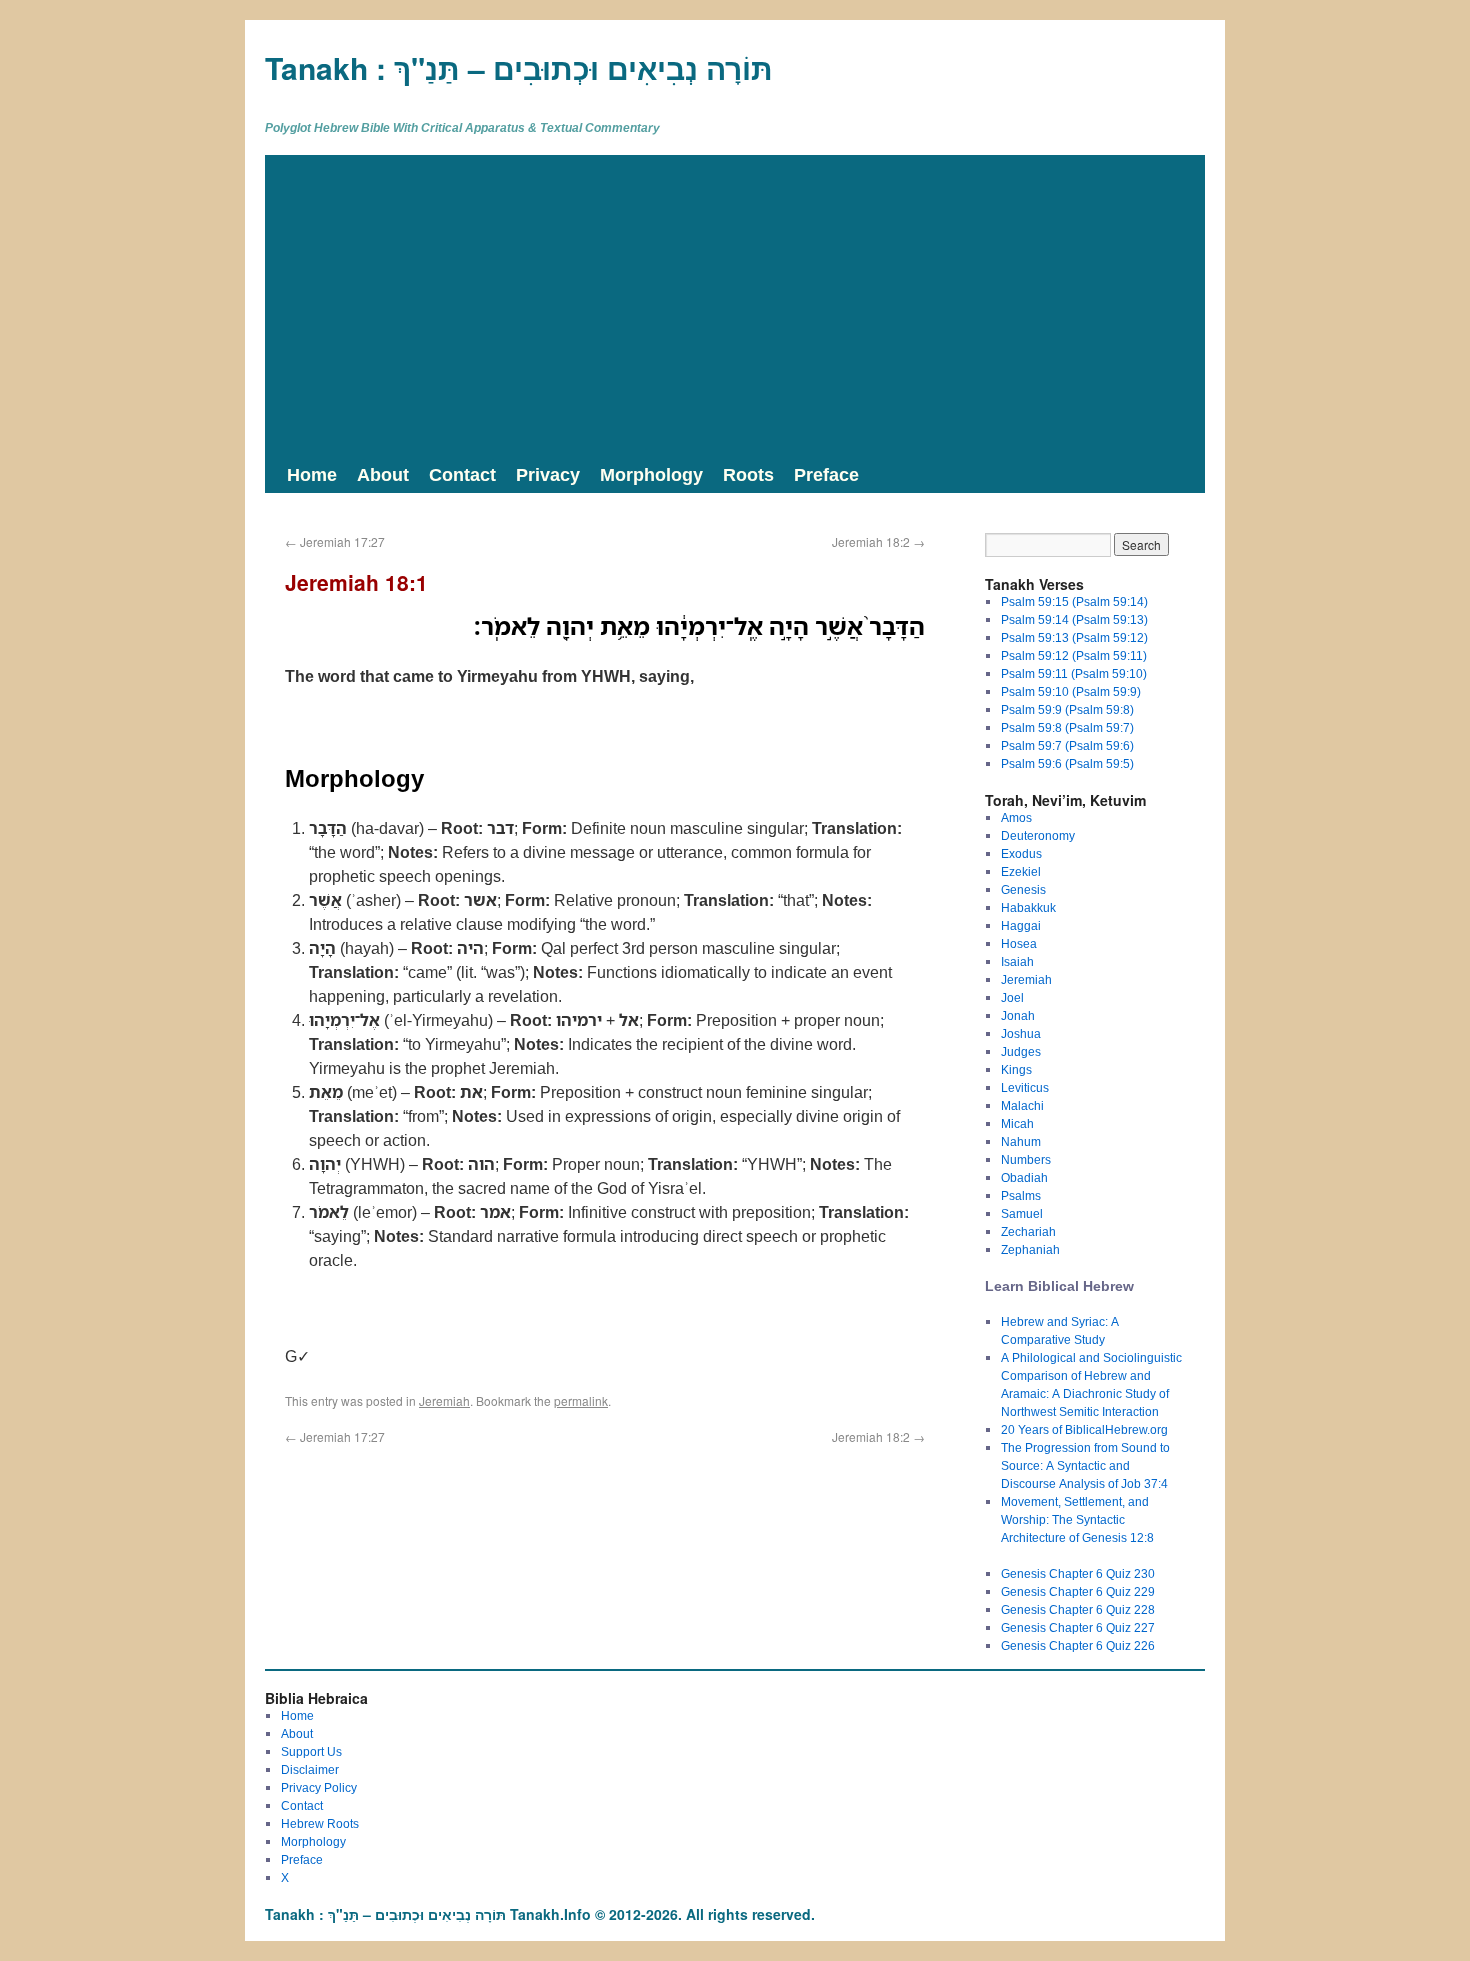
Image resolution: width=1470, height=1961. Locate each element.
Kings (1016, 1069)
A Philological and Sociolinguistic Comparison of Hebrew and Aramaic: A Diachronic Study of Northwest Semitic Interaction (1091, 1384)
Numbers (1026, 1159)
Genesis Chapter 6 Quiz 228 (1078, 1609)
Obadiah (1024, 1177)
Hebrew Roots (320, 1823)
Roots (748, 474)
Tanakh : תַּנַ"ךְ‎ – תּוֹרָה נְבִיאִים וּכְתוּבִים (519, 67)
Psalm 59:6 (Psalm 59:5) (1067, 763)
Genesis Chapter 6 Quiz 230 (1078, 1573)
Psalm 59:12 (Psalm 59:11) (1074, 655)
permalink (581, 1400)
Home (312, 474)
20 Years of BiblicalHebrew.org (1084, 1429)
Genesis (1023, 889)
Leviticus (1025, 1087)
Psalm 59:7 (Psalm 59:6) (1067, 745)
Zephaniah (1030, 1249)
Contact (462, 474)
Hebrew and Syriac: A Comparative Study (1060, 1330)
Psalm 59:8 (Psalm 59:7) (1067, 727)
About (383, 474)
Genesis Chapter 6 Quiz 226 (1078, 1645)
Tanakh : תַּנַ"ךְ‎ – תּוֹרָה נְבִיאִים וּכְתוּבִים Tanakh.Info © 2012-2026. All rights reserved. (540, 1914)
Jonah (1018, 1015)
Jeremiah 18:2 (878, 541)
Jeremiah (444, 1400)
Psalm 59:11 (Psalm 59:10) (1074, 673)
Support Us (311, 1751)
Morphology (651, 474)
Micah (1017, 1123)
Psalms (1021, 1195)
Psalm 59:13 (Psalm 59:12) (1074, 637)
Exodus (1021, 853)
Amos (1016, 817)
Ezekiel (1021, 871)
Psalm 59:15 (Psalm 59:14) (1074, 601)
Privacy (548, 474)
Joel (1012, 997)
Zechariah (1028, 1231)
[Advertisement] (735, 305)
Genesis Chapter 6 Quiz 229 (1078, 1591)
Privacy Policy (319, 1787)
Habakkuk (1028, 907)
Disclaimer (310, 1769)
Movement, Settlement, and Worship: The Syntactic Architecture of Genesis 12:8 (1077, 1519)
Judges (1021, 1051)
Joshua (1021, 1033)
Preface (826, 474)
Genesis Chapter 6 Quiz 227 (1078, 1627)
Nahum (1021, 1141)
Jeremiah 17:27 (335, 541)
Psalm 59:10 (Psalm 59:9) (1071, 691)
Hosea (1019, 943)
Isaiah (1017, 961)
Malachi (1022, 1105)
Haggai (1021, 925)
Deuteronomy (1038, 835)
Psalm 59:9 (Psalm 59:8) (1067, 709)
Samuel (1022, 1213)
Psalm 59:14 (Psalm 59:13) (1074, 619)
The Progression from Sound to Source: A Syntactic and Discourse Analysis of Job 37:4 (1085, 1465)
